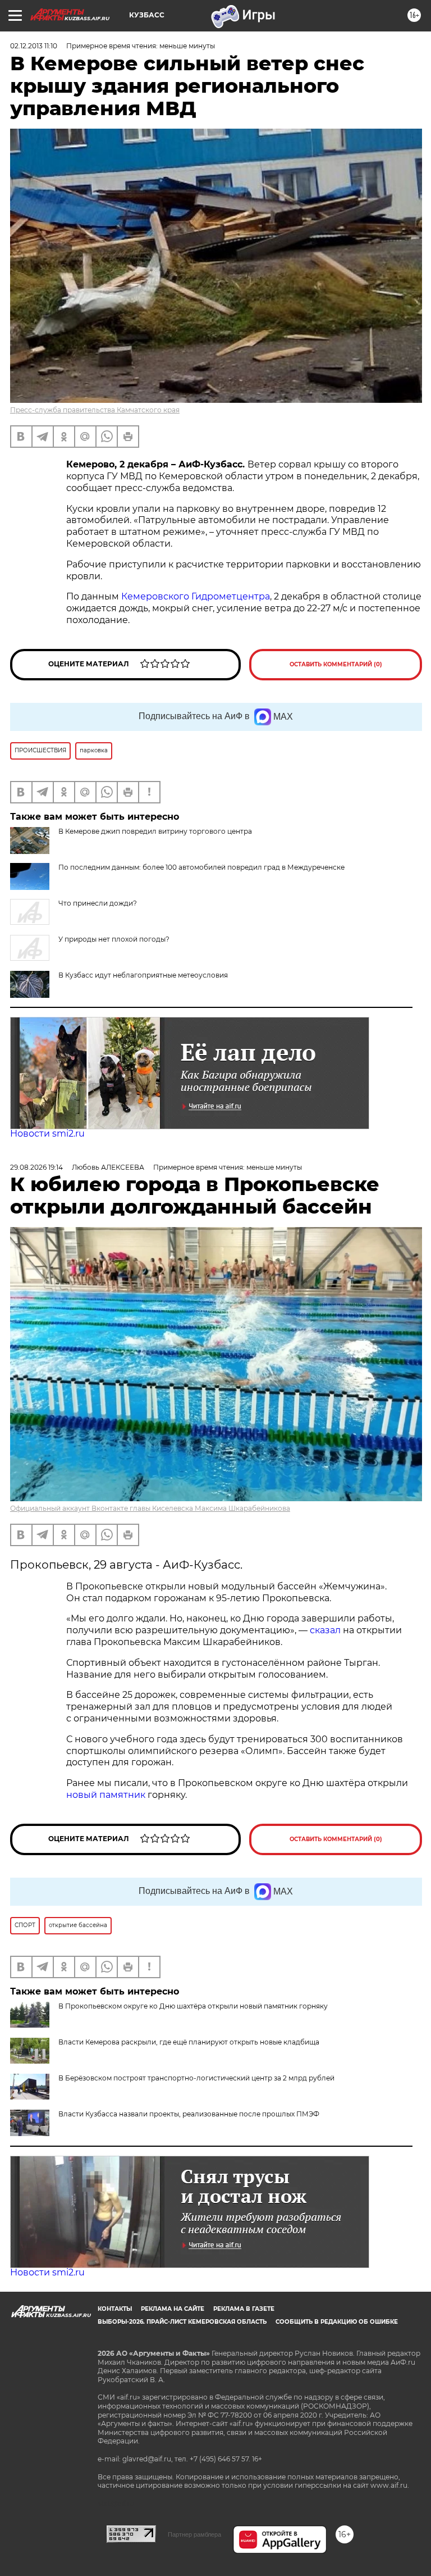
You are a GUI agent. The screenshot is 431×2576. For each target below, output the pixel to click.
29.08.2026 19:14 (36, 1167)
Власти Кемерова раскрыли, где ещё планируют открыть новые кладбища (189, 2042)
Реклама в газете (244, 2309)
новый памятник (106, 1795)
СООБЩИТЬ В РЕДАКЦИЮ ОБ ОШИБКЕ (337, 2322)
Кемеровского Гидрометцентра (196, 596)
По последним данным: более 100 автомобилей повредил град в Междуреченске (201, 867)
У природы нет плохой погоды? (114, 939)
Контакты (115, 2309)
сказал (326, 1630)
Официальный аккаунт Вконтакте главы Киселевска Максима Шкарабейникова (150, 1508)
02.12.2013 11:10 (34, 46)
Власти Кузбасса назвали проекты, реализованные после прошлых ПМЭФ (189, 2114)
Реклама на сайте (173, 2309)
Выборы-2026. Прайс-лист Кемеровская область (182, 2322)
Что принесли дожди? (98, 903)
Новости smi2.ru (47, 1133)
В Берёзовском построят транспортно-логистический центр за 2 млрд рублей (196, 2078)
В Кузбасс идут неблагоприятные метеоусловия (143, 975)
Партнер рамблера (194, 2534)
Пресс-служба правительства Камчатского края (95, 410)
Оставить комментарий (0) (336, 664)
